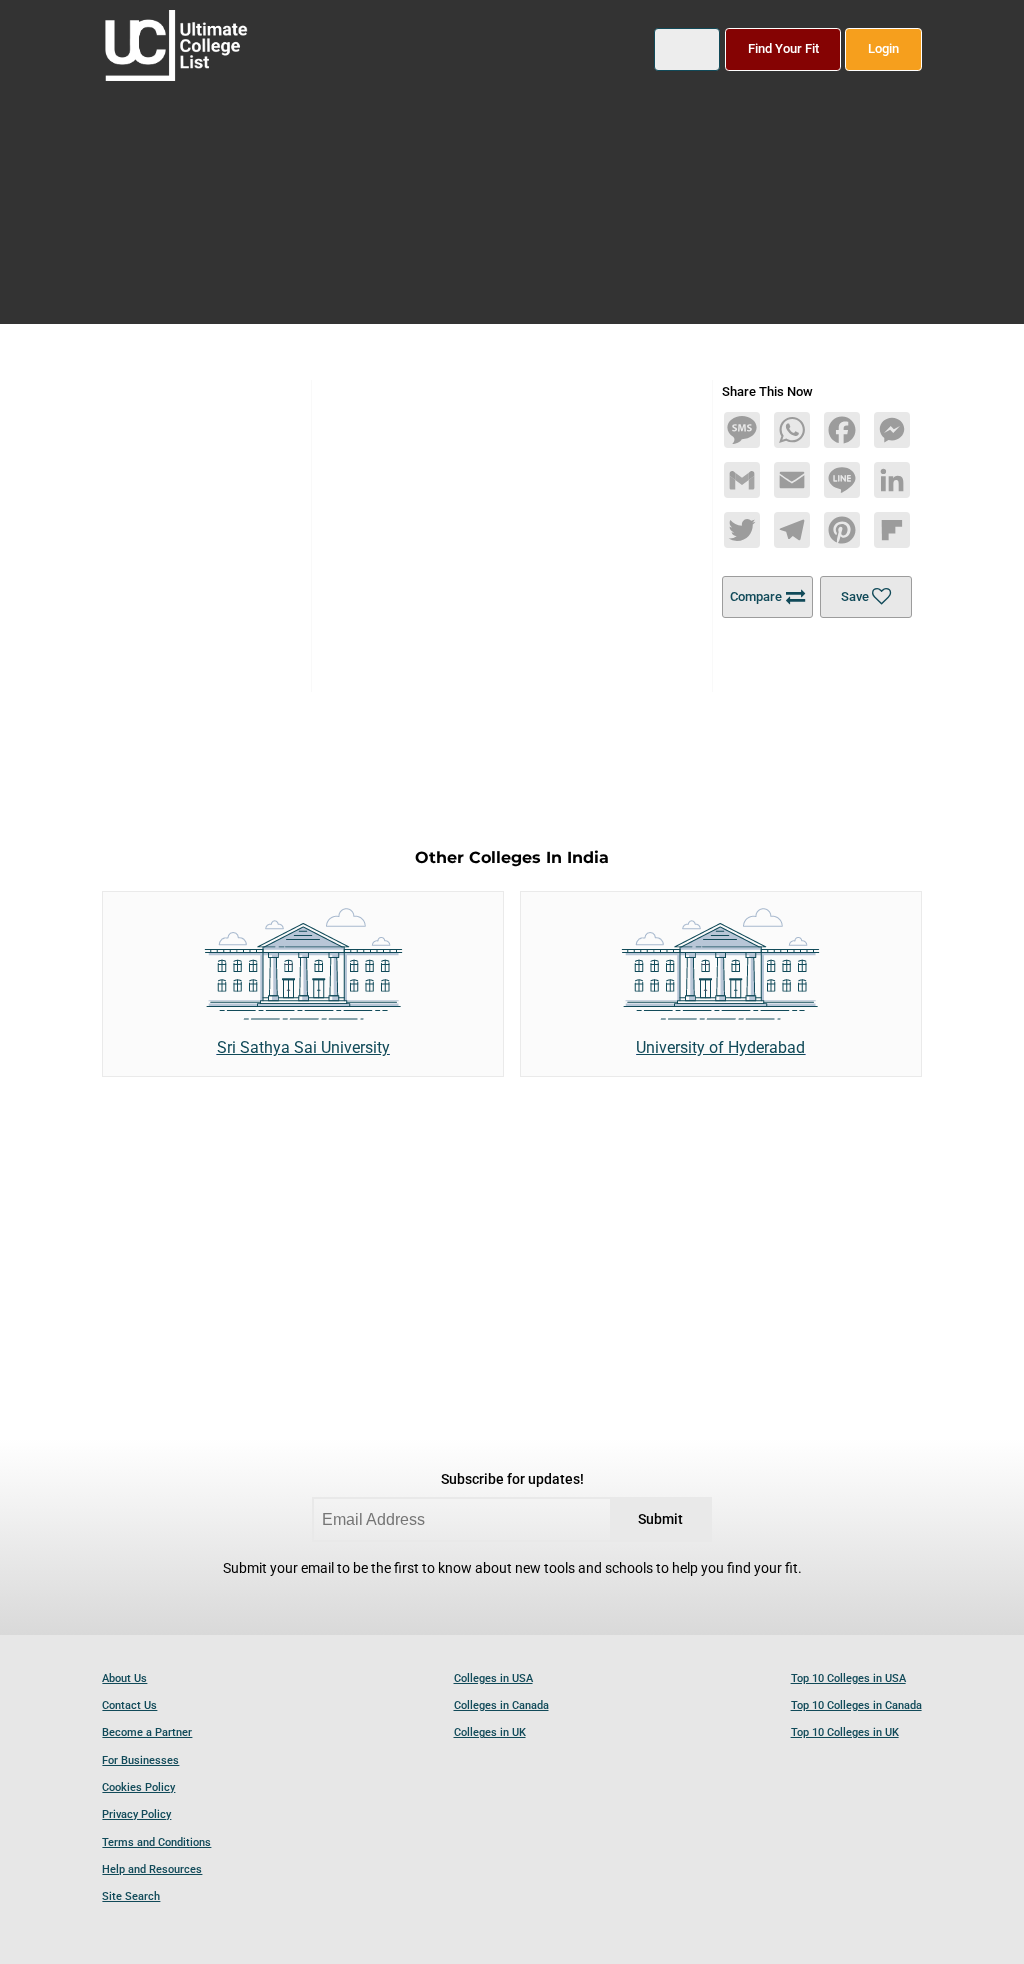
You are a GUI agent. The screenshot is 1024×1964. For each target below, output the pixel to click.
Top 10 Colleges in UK (845, 1732)
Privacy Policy (136, 1814)
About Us (124, 1678)
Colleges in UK (490, 1732)
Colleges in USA (493, 1678)
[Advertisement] (512, 520)
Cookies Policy (138, 1787)
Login (883, 48)
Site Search (131, 1896)
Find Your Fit (783, 48)
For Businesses (140, 1760)
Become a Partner (147, 1732)
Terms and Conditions (156, 1842)
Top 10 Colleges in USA (848, 1678)
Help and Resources (152, 1869)
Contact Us (129, 1705)
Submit (660, 1519)
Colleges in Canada (501, 1705)
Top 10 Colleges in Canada (856, 1705)
